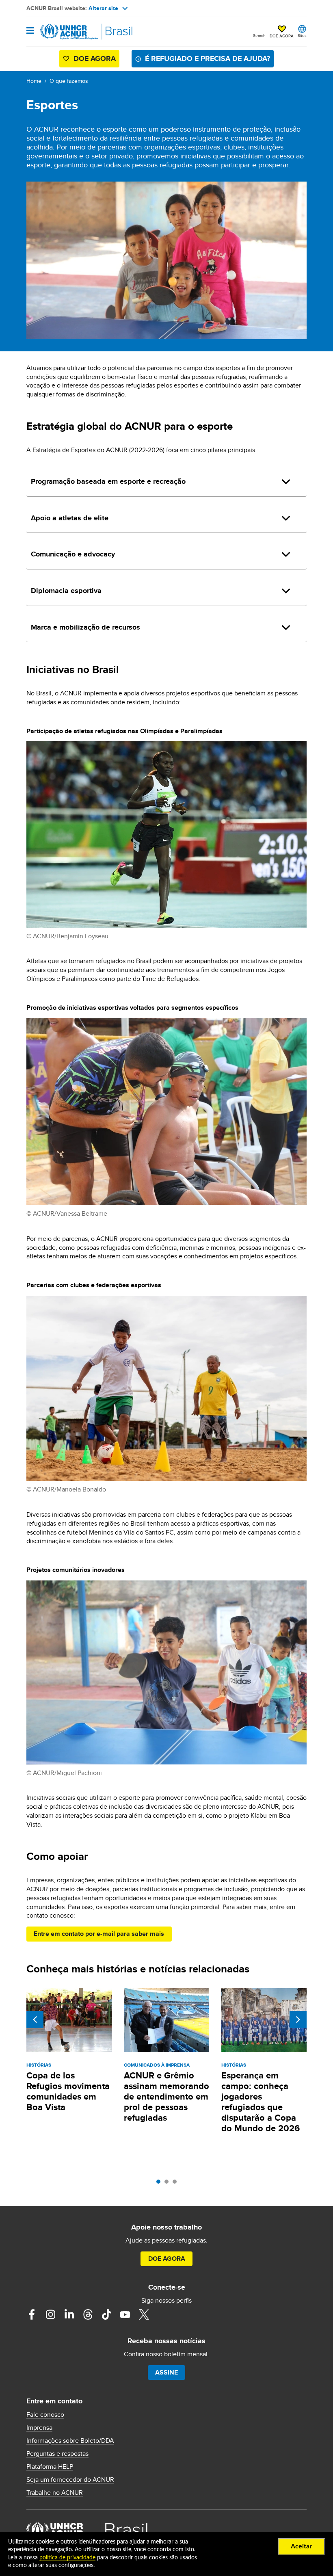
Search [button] (259, 35)
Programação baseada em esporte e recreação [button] (108, 481)
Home (34, 81)
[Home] (68, 32)
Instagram (50, 2314)
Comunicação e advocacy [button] (73, 554)
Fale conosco (45, 2415)
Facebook (32, 2314)
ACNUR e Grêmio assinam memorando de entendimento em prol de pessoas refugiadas (166, 2097)
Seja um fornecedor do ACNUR (70, 2480)
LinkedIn (69, 2314)
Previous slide (35, 2020)
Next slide (298, 2020)
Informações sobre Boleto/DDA (70, 2441)
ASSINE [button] (166, 2372)
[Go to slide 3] (177, 2184)
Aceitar (301, 2546)
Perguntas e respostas (57, 2454)
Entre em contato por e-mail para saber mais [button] (99, 1934)
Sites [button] (302, 35)
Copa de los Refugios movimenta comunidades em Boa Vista (68, 2091)
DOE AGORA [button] (282, 36)
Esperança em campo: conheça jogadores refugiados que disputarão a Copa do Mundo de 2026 (261, 2102)
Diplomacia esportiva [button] (66, 591)
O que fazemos (69, 81)
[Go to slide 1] (160, 2184)
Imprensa (39, 2428)
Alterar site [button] (103, 8)
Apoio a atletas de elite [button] (70, 518)
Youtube (125, 2314)
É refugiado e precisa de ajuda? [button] (208, 58)
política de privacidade (67, 2558)
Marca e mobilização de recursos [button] (85, 627)
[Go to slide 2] (169, 2184)
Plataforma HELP (50, 2467)
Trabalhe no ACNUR (55, 2493)
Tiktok (106, 2314)
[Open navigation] (30, 31)
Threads (88, 2314)
